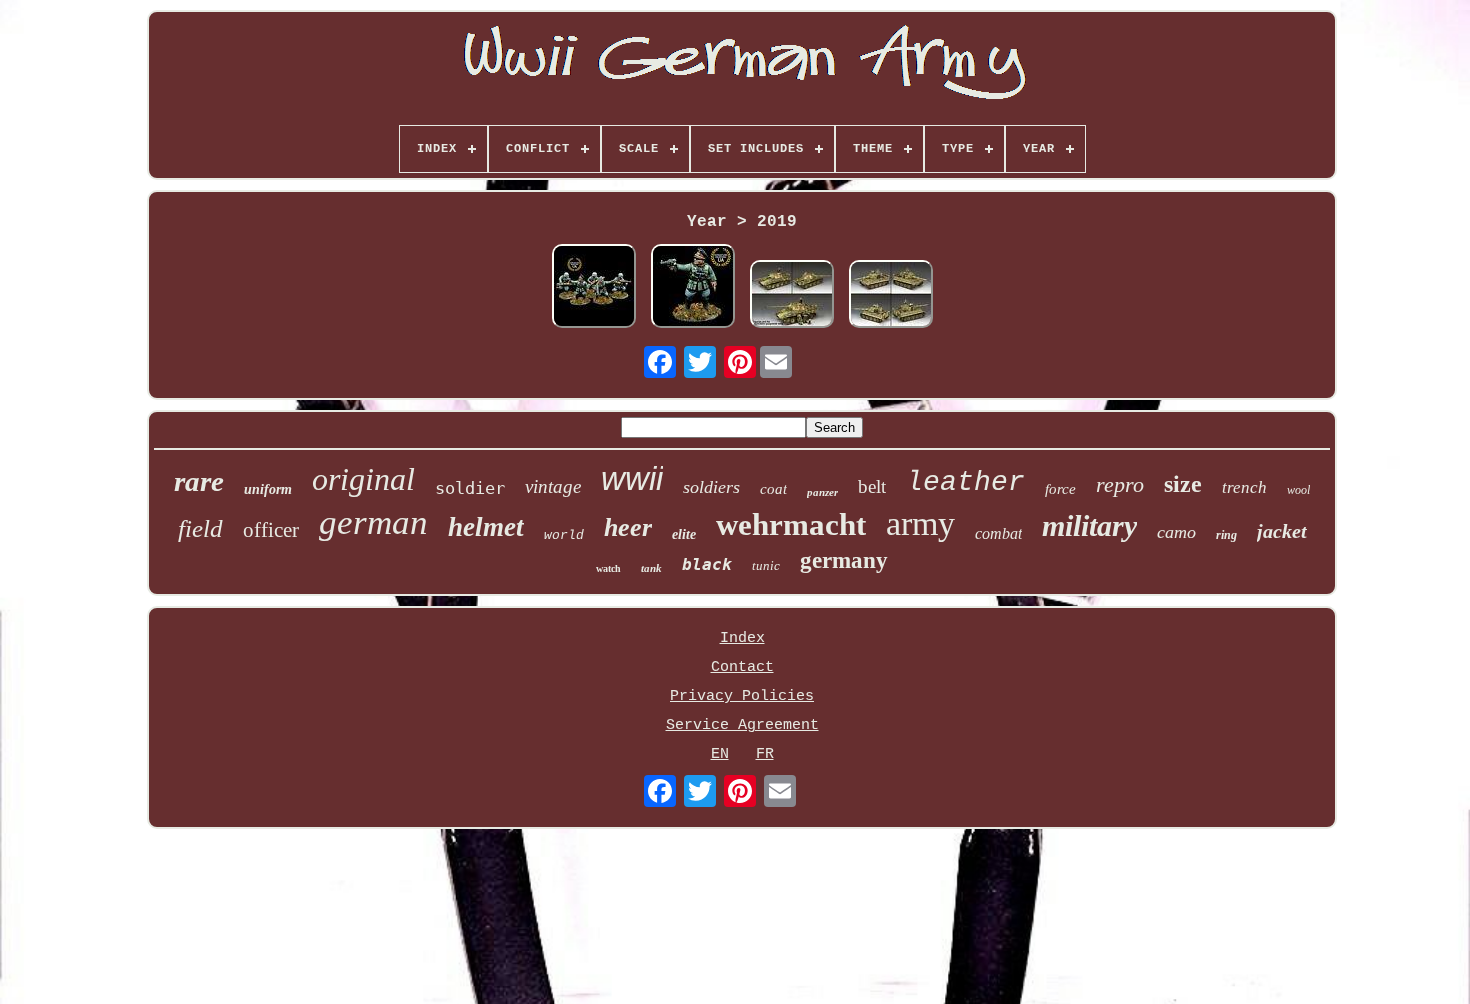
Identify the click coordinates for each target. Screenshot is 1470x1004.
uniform (268, 489)
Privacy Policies (742, 696)
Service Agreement (742, 725)
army (920, 523)
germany (844, 560)
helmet (486, 527)
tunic (766, 565)
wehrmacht (791, 524)
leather (965, 482)
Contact (742, 667)
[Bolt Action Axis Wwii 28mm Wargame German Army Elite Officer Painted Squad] (693, 288)
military (1089, 525)
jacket (1282, 531)
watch (608, 568)
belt (872, 486)
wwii (632, 478)
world (564, 535)
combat (998, 533)
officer (271, 530)
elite (684, 534)
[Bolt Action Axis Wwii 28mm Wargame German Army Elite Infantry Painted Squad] (594, 288)
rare (199, 481)
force (1060, 489)
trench (1244, 487)
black (707, 564)
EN (720, 754)
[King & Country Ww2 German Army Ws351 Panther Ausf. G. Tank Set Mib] (792, 296)
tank (651, 568)
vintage (553, 486)
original (363, 479)
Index (742, 638)
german (373, 522)
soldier (470, 488)
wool (1298, 490)
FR (765, 754)
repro (1120, 484)
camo (1176, 532)
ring (1226, 535)
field (200, 528)
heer (628, 527)
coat (773, 489)
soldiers (711, 487)
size (1183, 484)
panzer (822, 492)
